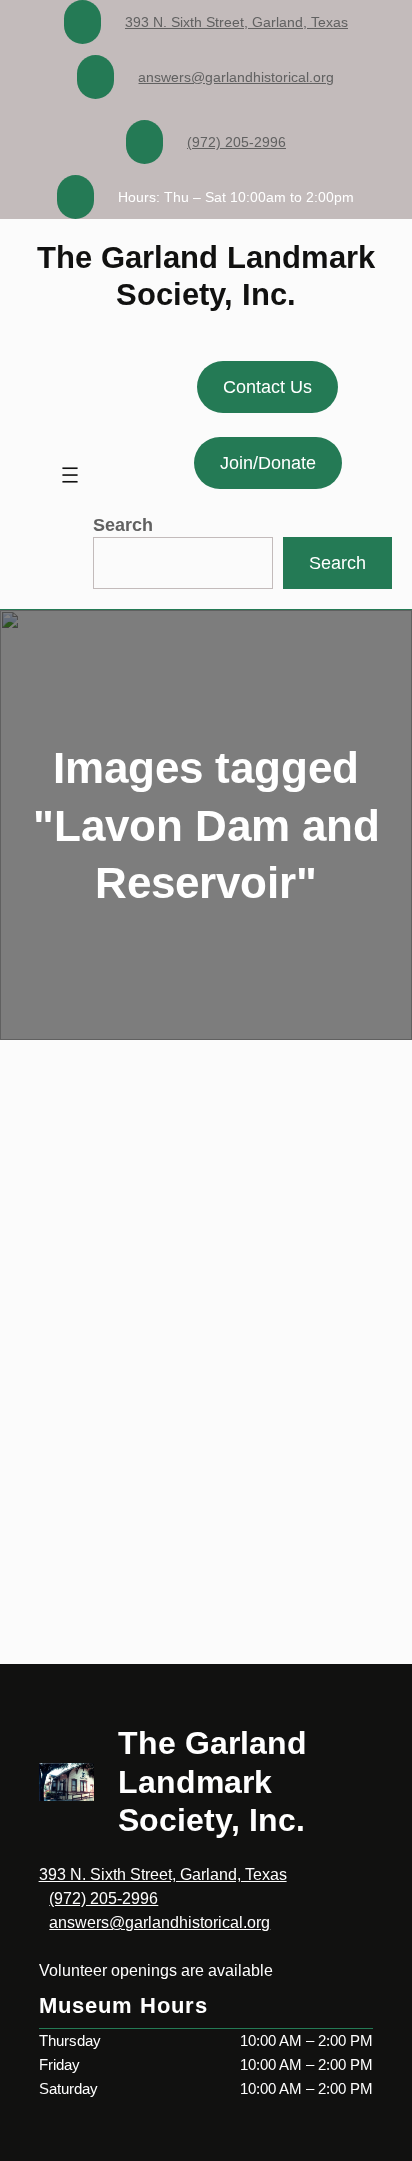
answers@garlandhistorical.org (236, 77)
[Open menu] (70, 475)
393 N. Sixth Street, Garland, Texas (236, 22)
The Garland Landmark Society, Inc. (212, 1781)
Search (123, 525)
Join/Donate (268, 463)
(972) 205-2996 (236, 142)
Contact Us (267, 387)
